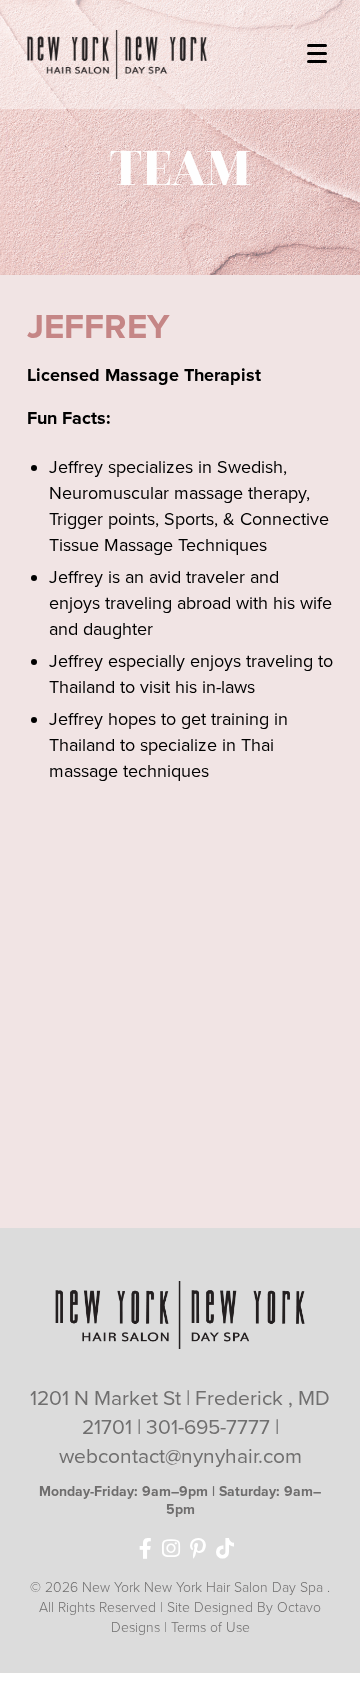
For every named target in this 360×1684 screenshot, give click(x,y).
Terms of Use (210, 1627)
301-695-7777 (210, 1427)
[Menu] (316, 50)
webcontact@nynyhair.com (180, 1456)
